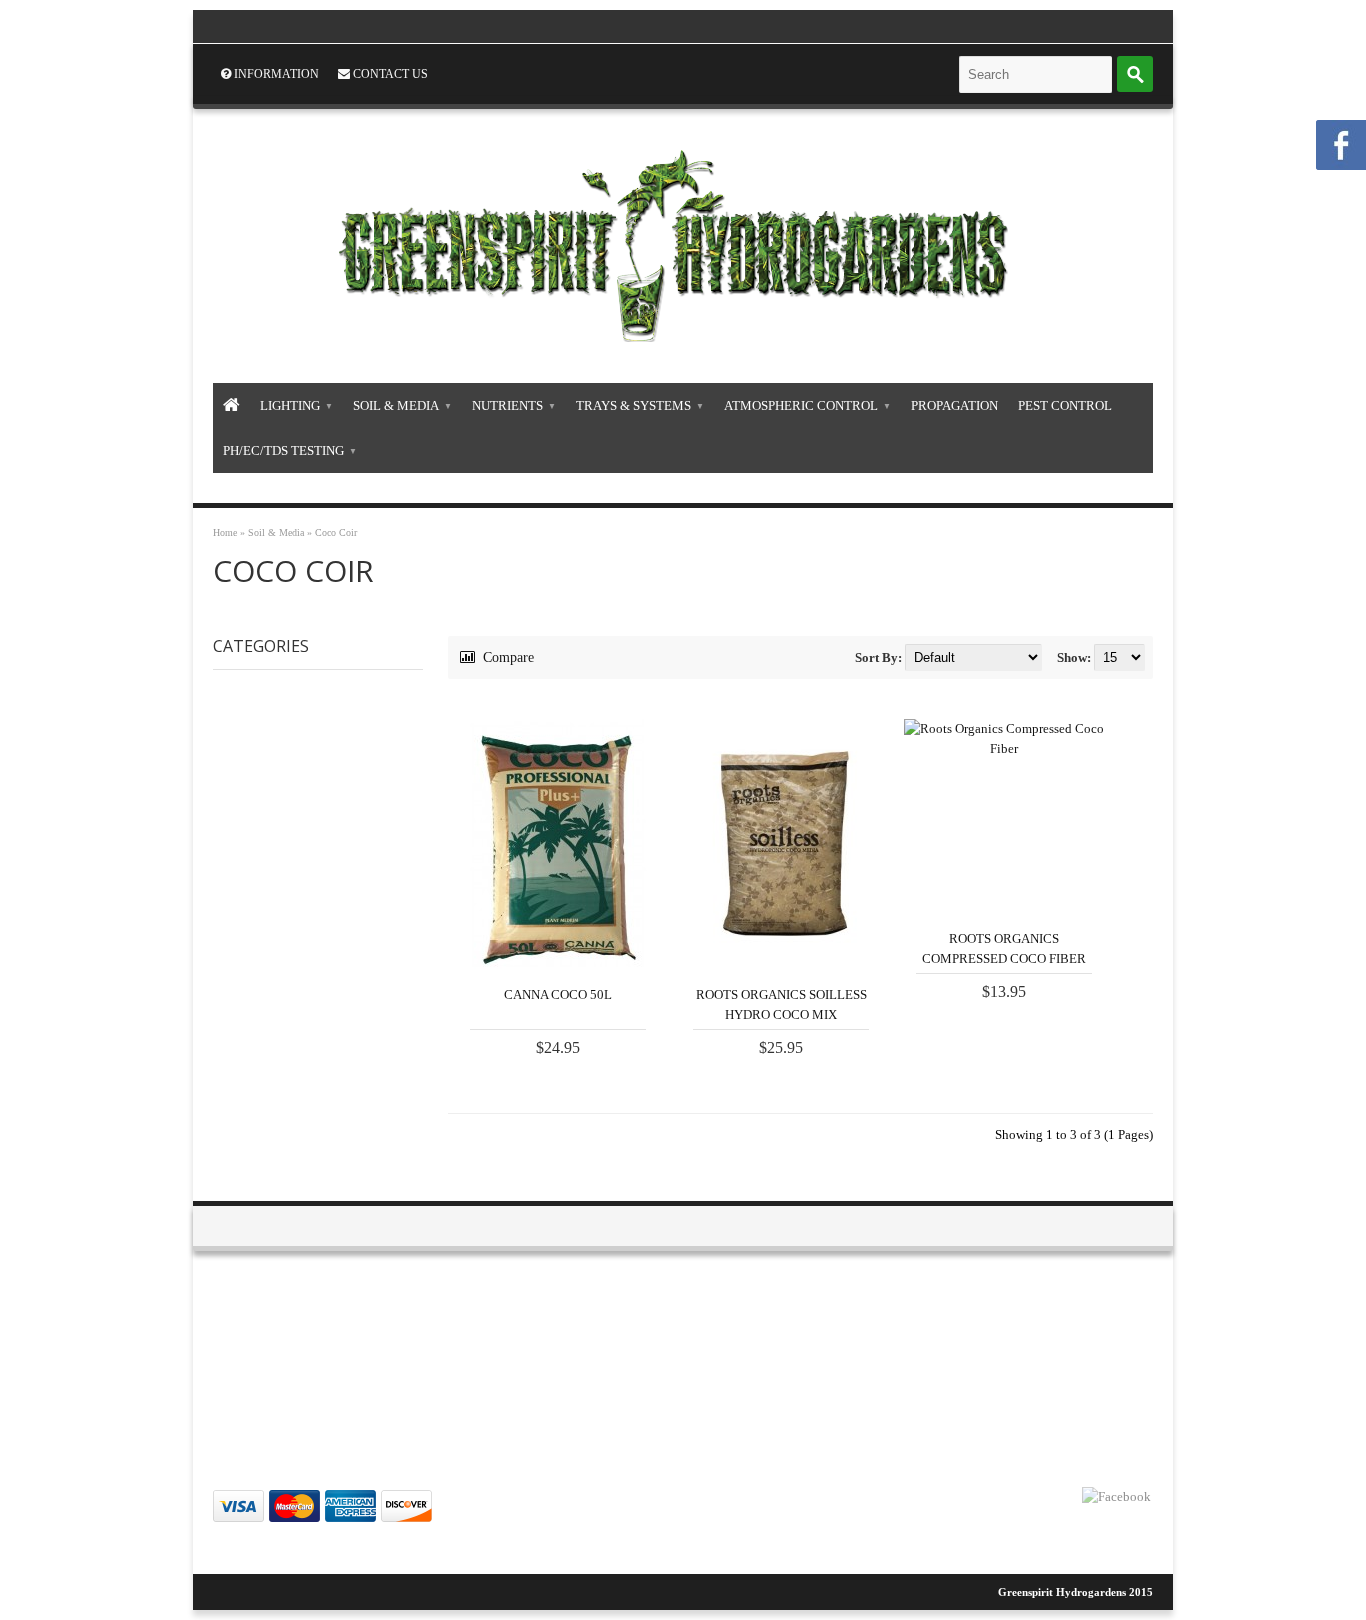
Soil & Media (396, 405)
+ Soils (325, 758)
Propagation (954, 405)
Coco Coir (336, 532)
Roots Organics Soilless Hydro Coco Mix (781, 1004)
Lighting (290, 405)
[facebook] (1116, 1497)
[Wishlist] (634, 949)
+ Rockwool (343, 814)
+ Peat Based (344, 870)
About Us (158, 1339)
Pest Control (1065, 405)
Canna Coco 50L (558, 994)
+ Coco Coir (343, 786)
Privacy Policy (169, 1363)
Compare (506, 657)
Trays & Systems (633, 405)
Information (275, 74)
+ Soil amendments (365, 898)
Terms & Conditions (183, 1387)
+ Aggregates (347, 842)
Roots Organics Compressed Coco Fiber (1004, 948)
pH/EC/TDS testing (283, 450)
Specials (803, 1363)
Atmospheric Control (801, 405)
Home (225, 532)
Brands (801, 1339)
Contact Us (389, 74)
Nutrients (507, 405)
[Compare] (597, 949)
